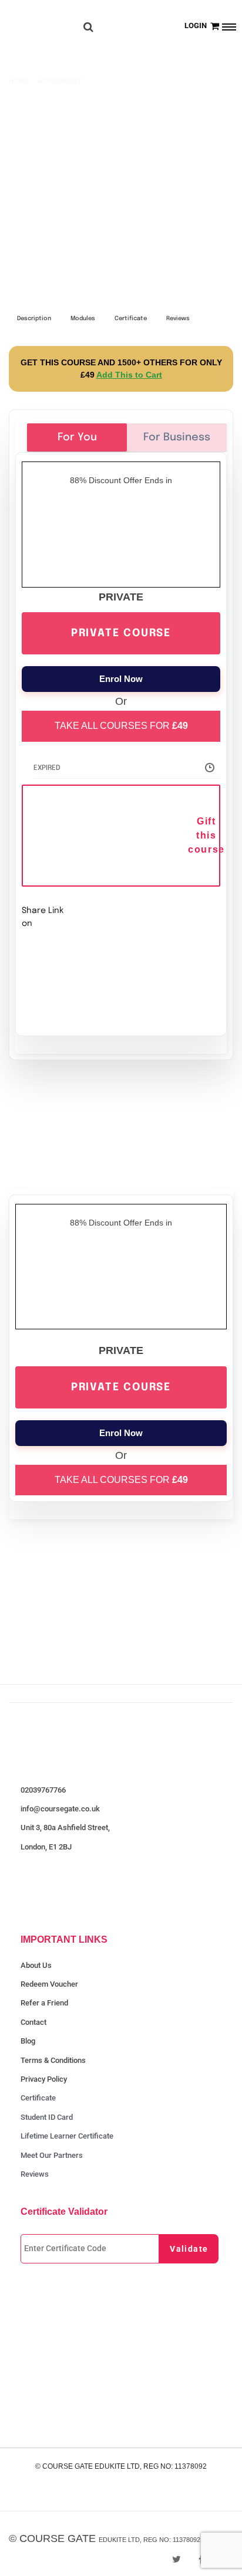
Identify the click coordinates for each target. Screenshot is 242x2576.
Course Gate (58, 2538)
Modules (83, 318)
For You (77, 437)
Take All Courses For (121, 726)
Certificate (131, 318)
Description (34, 318)
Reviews (178, 318)
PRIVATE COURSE (121, 633)
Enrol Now (121, 679)
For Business (177, 437)
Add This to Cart (129, 375)
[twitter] (177, 2559)
